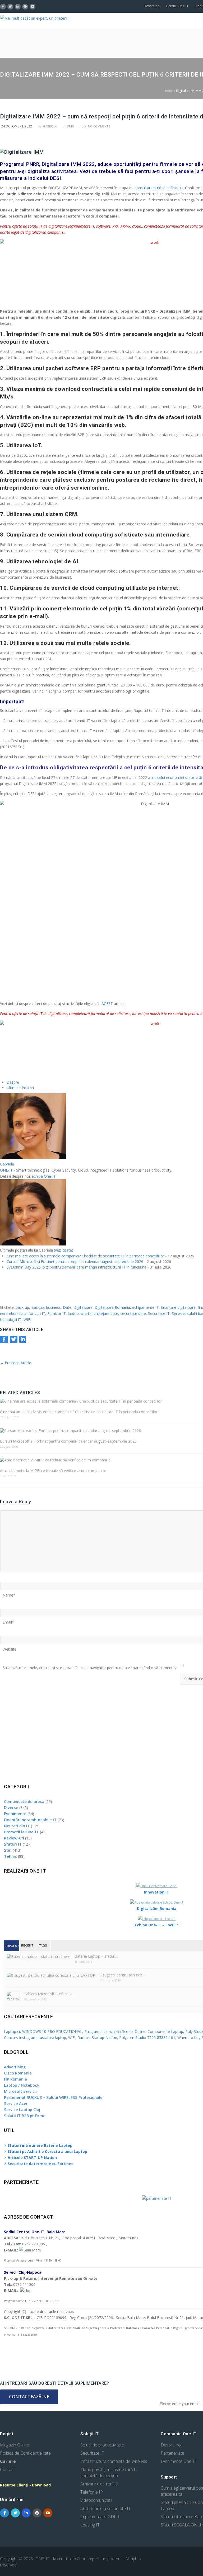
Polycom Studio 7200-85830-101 (147, 2038)
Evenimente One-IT (179, 2461)
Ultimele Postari (20, 1088)
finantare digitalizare (178, 1307)
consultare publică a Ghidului (159, 188)
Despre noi (152, 6)
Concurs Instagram (20, 2038)
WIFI (27, 1320)
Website (10, 1647)
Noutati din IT (17, 1826)
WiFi (72, 2038)
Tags (43, 1946)
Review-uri (14, 1838)
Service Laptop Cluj (22, 2109)
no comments (99, 126)
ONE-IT (6, 1170)
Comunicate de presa (24, 1801)
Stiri (70, 126)
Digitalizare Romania (112, 1307)
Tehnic (10, 1856)
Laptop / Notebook (22, 2085)
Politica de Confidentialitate (25, 2453)
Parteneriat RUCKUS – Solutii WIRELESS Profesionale (53, 2097)
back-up (22, 1307)
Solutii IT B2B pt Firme (25, 2116)
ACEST (107, 1003)
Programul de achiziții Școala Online (115, 2031)
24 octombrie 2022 (17, 126)
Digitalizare (83, 1307)
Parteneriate (172, 2453)
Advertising (15, 2067)
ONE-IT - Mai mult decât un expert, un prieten (78, 2559)
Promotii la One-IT (21, 1832)
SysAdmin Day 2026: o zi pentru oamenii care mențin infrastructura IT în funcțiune (77, 1267)
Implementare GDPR (100, 2517)
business (53, 1307)
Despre (13, 1082)
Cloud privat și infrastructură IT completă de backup (109, 2473)
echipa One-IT (43, 1176)
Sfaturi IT (13, 1844)
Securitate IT (159, 1313)
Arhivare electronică (99, 2484)
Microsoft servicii (20, 2091)
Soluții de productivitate (102, 2445)
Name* (9, 1593)
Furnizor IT (57, 1313)
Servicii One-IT (177, 6)
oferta (86, 1313)
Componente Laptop (165, 2031)
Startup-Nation (104, 2038)
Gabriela (50, 126)
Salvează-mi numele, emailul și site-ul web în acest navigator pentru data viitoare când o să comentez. (90, 1666)
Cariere (8, 2461)
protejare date (106, 1313)
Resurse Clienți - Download (25, 2485)
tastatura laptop (52, 2038)
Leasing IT (90, 2525)
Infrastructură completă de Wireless (114, 2461)
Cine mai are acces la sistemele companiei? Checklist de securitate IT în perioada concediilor (85, 1256)
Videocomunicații (96, 2500)
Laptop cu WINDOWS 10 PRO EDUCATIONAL (43, 2031)
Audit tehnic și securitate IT (105, 2508)
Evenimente (15, 1814)
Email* (8, 1620)
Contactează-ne (29, 2397)
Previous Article (16, 1363)
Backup (38, 1307)
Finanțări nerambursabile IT (30, 1820)
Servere (178, 1313)
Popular (12, 1946)
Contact (7, 2469)
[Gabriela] (33, 1158)
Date (67, 1307)
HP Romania (15, 2079)
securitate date (133, 1313)
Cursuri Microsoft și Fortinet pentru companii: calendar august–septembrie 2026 (75, 1262)
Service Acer (16, 2103)
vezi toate (63, 1250)
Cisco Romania (18, 2073)
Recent (27, 1946)
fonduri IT (37, 1313)
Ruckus (84, 2038)
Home (168, 91)
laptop (73, 1313)
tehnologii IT (11, 1320)
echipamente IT (146, 1307)
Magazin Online (15, 2445)
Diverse (11, 1807)
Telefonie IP (92, 2492)
